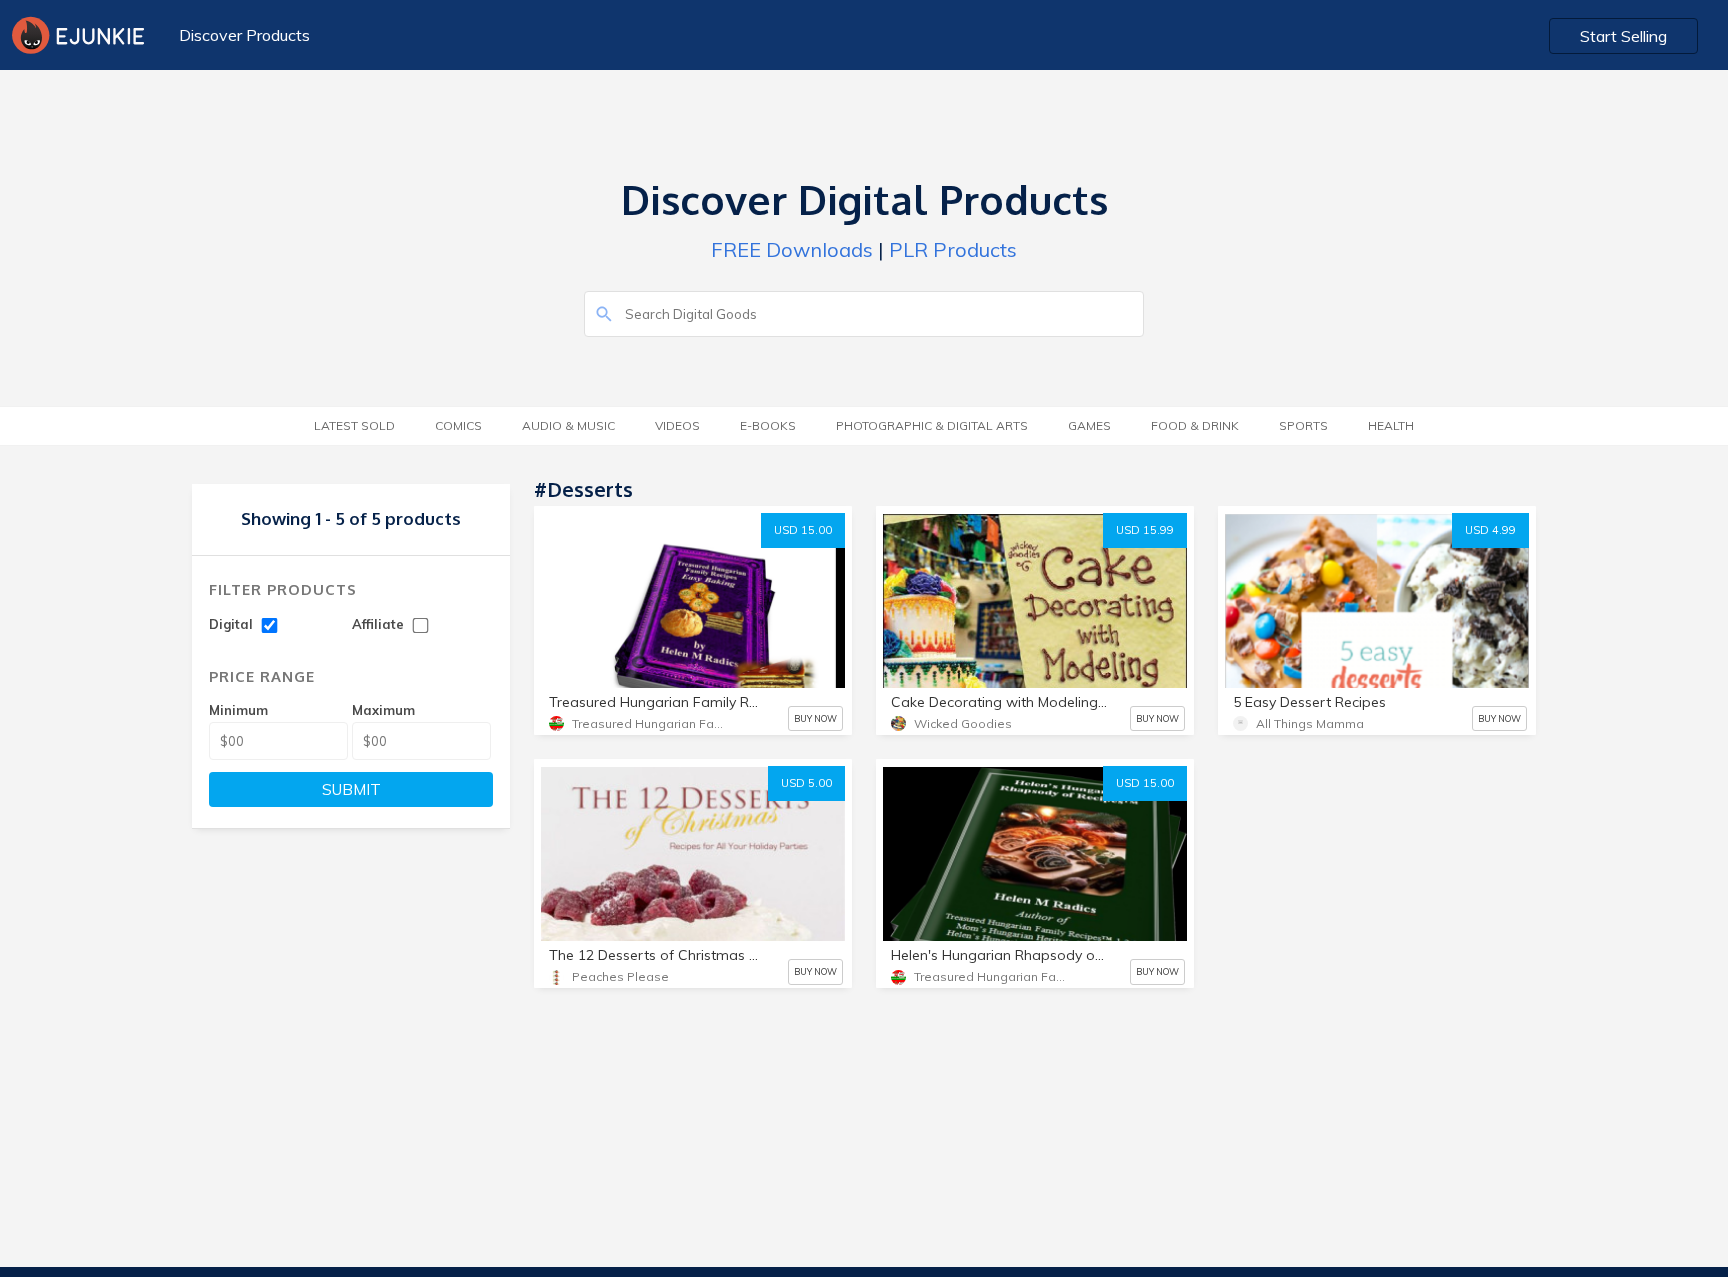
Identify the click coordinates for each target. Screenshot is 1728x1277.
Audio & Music (568, 425)
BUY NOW (815, 718)
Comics (458, 425)
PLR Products (953, 249)
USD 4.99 (1490, 530)
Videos (677, 425)
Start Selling (1623, 36)
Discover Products (244, 35)
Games (1089, 425)
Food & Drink (1195, 425)
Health (1391, 425)
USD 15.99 (1145, 530)
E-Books (768, 425)
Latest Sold (354, 425)
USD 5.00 (806, 783)
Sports (1303, 425)
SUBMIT (351, 789)
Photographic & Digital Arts (932, 425)
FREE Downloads (792, 249)
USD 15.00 (803, 530)
